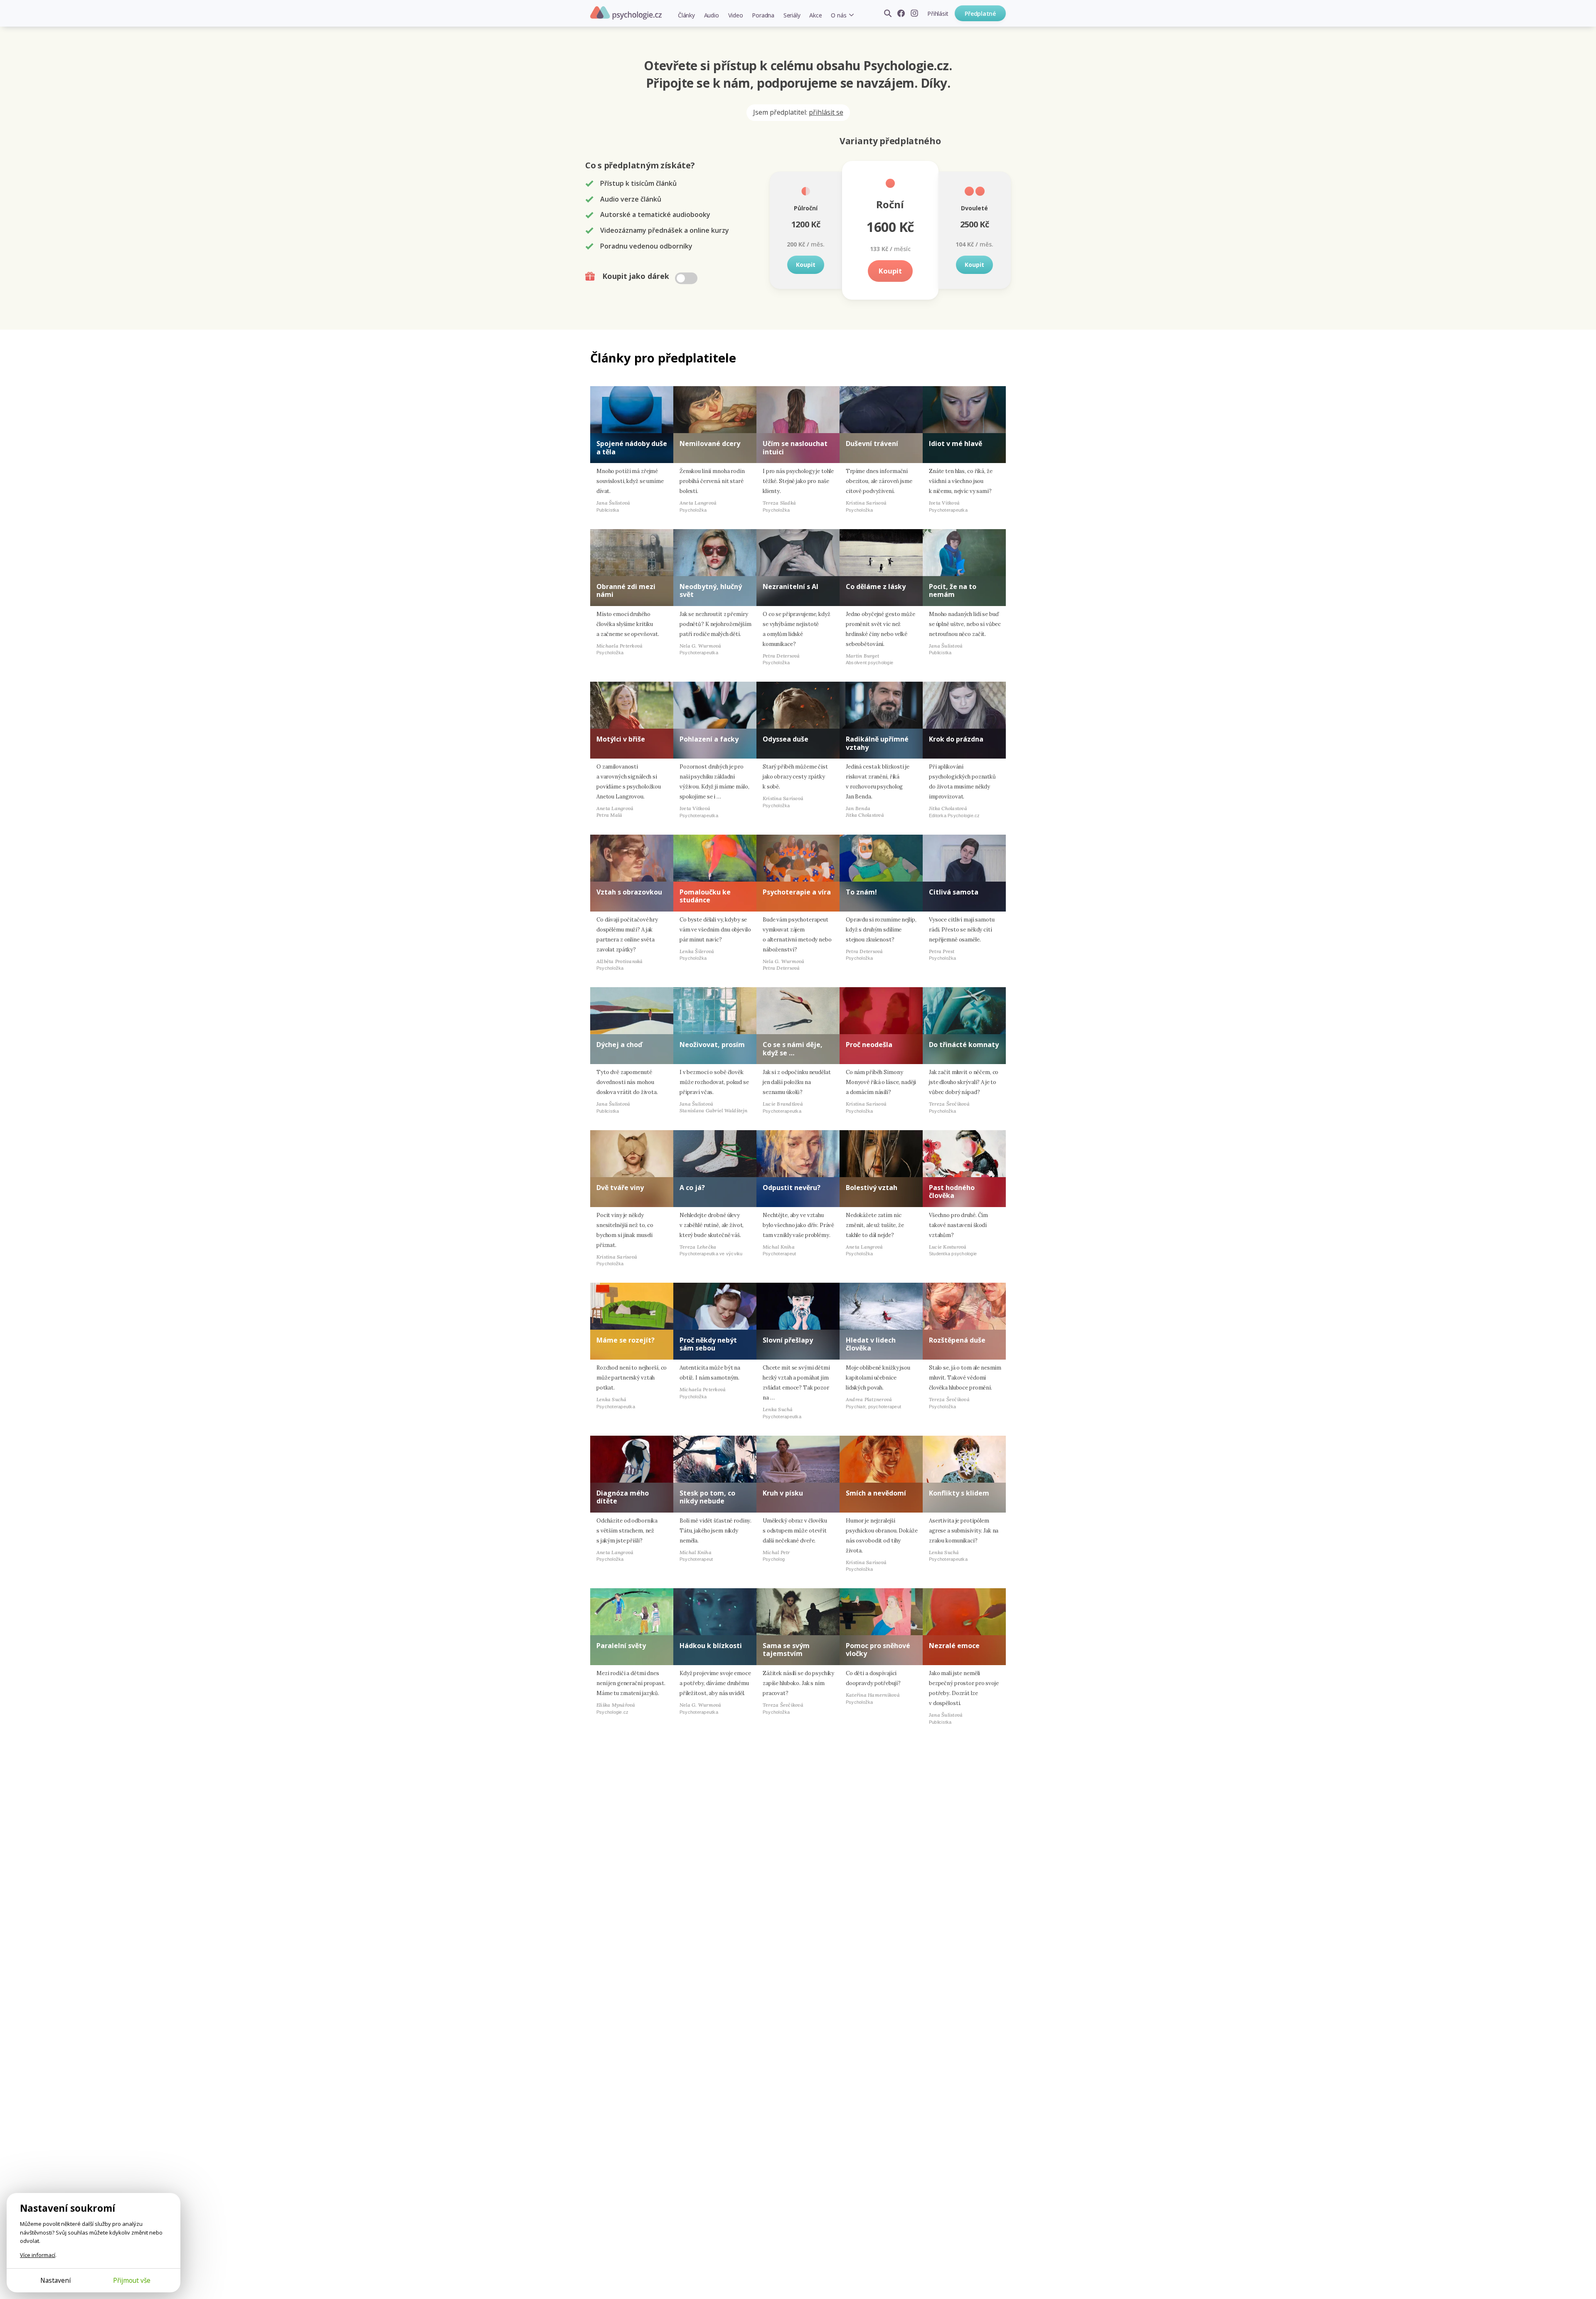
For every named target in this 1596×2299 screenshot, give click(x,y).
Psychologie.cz (626, 13)
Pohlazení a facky (709, 739)
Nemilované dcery (710, 444)
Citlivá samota (954, 892)
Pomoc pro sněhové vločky (878, 1650)
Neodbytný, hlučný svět (711, 590)
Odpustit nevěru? (792, 1188)
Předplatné (980, 14)
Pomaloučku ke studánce (705, 896)
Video (736, 15)
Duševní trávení (872, 444)
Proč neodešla (869, 1045)
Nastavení (55, 2280)
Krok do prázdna (956, 739)
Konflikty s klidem (959, 1493)
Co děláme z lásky (876, 586)
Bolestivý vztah (872, 1188)
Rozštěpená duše (957, 1340)
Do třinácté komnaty (964, 1045)
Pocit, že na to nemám (953, 590)
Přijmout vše (132, 2280)
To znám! (861, 892)
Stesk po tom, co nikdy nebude (707, 1497)
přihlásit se (826, 112)
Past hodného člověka (952, 1191)
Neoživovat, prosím (712, 1045)
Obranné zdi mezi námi (626, 590)
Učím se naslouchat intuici (795, 447)
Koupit (806, 265)
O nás (839, 15)
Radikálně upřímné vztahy (877, 743)
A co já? (692, 1188)
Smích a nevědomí (876, 1493)
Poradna (763, 15)
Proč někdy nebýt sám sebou (708, 1344)
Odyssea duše (786, 739)
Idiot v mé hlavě (956, 444)
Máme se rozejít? (626, 1340)
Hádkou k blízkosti (711, 1646)
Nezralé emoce (954, 1646)
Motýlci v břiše (621, 739)
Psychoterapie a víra (797, 892)
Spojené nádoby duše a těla (632, 447)
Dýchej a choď (619, 1045)
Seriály (792, 15)
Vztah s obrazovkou (629, 892)
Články (686, 15)
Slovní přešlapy (788, 1340)
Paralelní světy (621, 1646)
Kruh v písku (783, 1493)
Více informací (38, 2255)
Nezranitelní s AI (791, 586)
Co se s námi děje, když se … (793, 1048)
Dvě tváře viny (620, 1188)
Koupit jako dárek (637, 276)
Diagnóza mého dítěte (623, 1497)
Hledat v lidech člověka (871, 1344)
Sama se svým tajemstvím (786, 1650)
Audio (712, 15)
